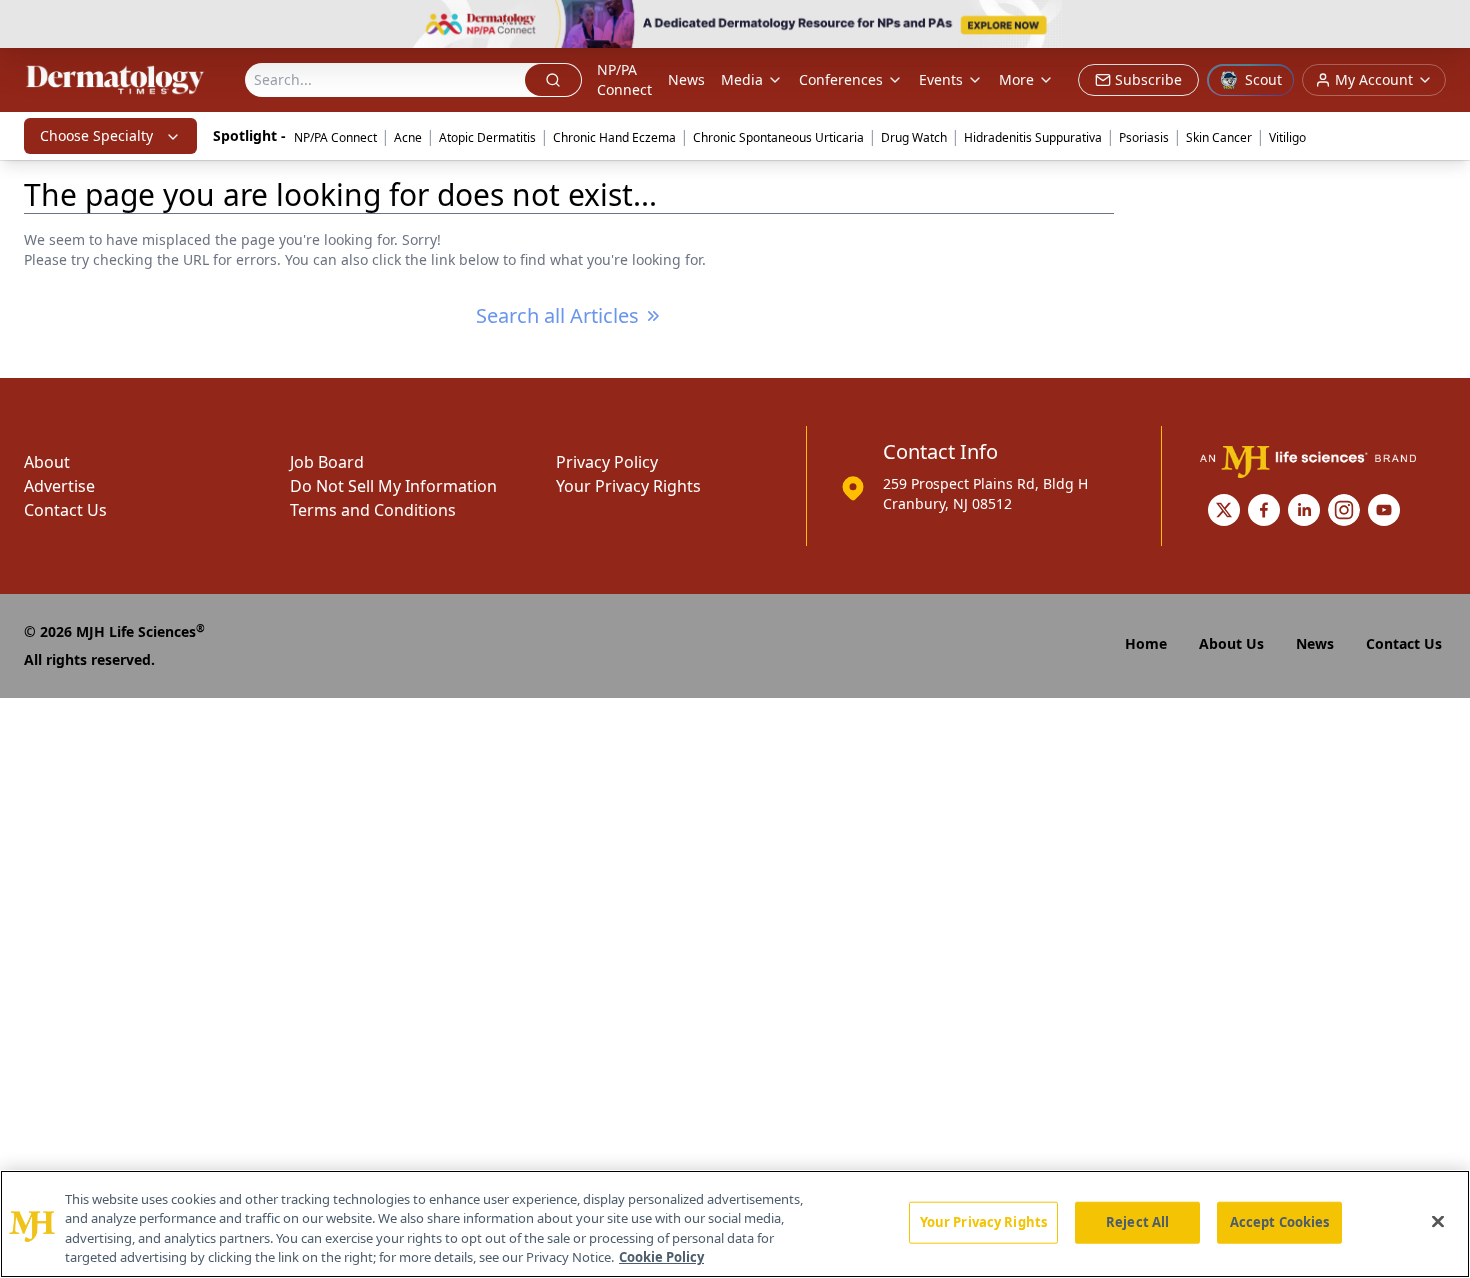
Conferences (841, 79)
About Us (1231, 643)
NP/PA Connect (624, 79)
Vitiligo (1287, 137)
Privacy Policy (607, 462)
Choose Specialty (96, 135)
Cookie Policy (661, 1257)
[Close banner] (1444, 26)
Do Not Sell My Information (393, 486)
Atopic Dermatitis (487, 137)
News (686, 79)
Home (1146, 643)
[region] (735, 1224)
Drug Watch (914, 137)
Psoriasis (1144, 137)
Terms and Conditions (373, 510)
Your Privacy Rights (628, 486)
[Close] (1438, 1221)
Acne (408, 137)
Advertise (59, 486)
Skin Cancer (1219, 137)
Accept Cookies (1280, 1222)
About (47, 462)
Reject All (1137, 1222)
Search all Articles (557, 315)
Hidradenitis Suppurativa (1033, 137)
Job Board (327, 462)
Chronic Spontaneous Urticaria (778, 137)
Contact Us (65, 510)
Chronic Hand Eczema (614, 137)
